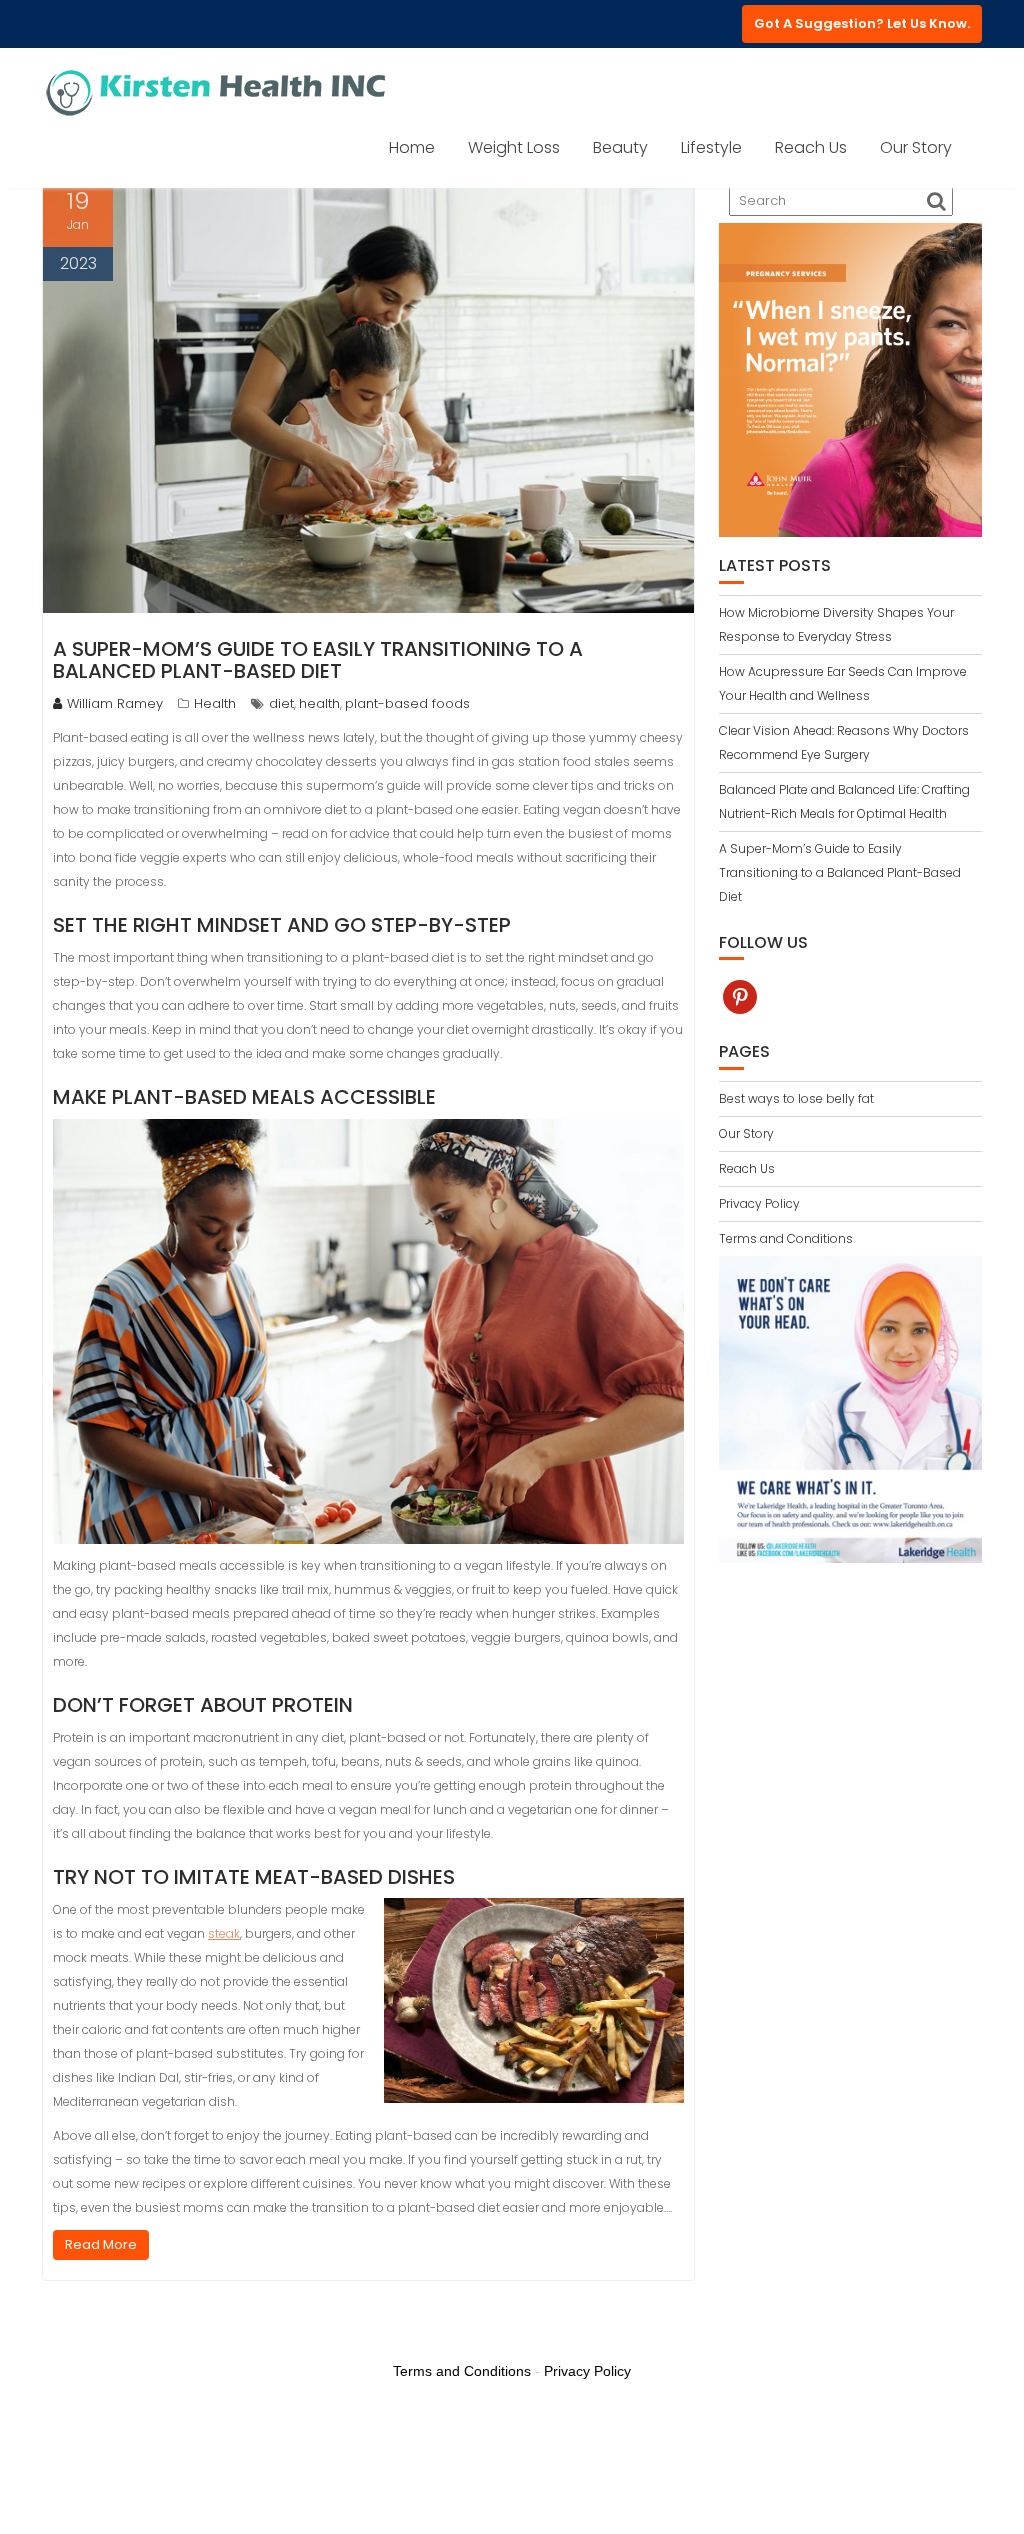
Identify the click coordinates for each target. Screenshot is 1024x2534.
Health (215, 703)
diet (281, 703)
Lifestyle (711, 147)
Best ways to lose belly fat (796, 1098)
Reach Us (811, 147)
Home (412, 147)
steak (224, 1933)
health (319, 703)
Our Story (916, 147)
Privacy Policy (759, 1203)
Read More (101, 2244)
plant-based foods (407, 703)
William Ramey (115, 703)
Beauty (620, 147)
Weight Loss (514, 147)
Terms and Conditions (786, 1238)
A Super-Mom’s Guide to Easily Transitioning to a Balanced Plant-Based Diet (318, 660)
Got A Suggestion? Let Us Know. (862, 23)
